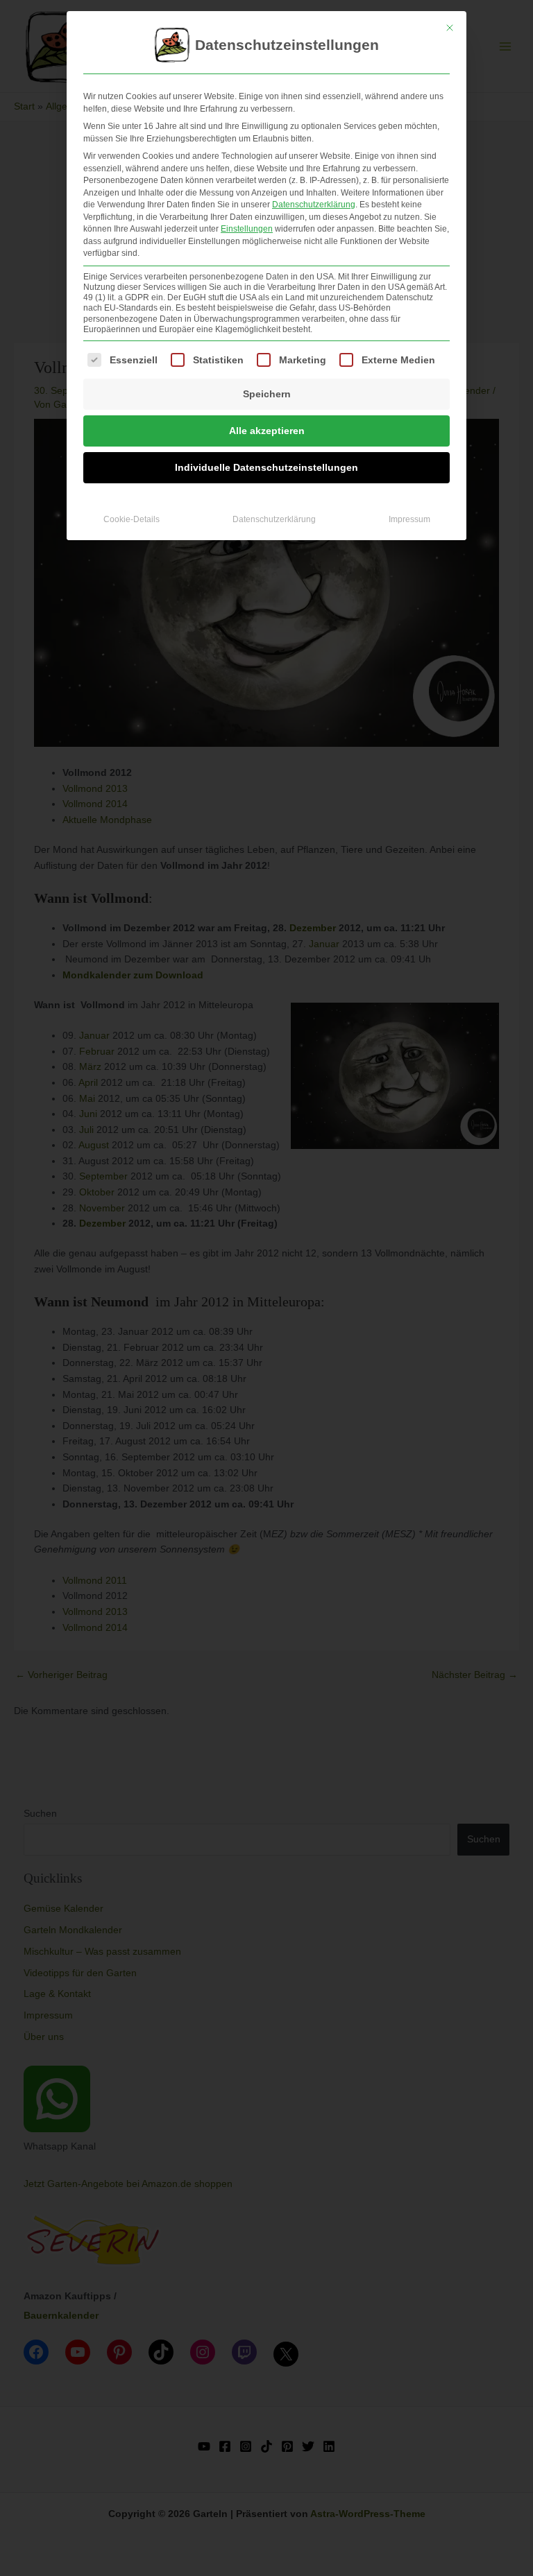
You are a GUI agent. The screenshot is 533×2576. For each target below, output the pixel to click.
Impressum (409, 519)
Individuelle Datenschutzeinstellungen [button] (266, 467)
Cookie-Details (132, 519)
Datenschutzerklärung (314, 205)
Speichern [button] (267, 394)
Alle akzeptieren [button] (267, 431)
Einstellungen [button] (247, 229)
